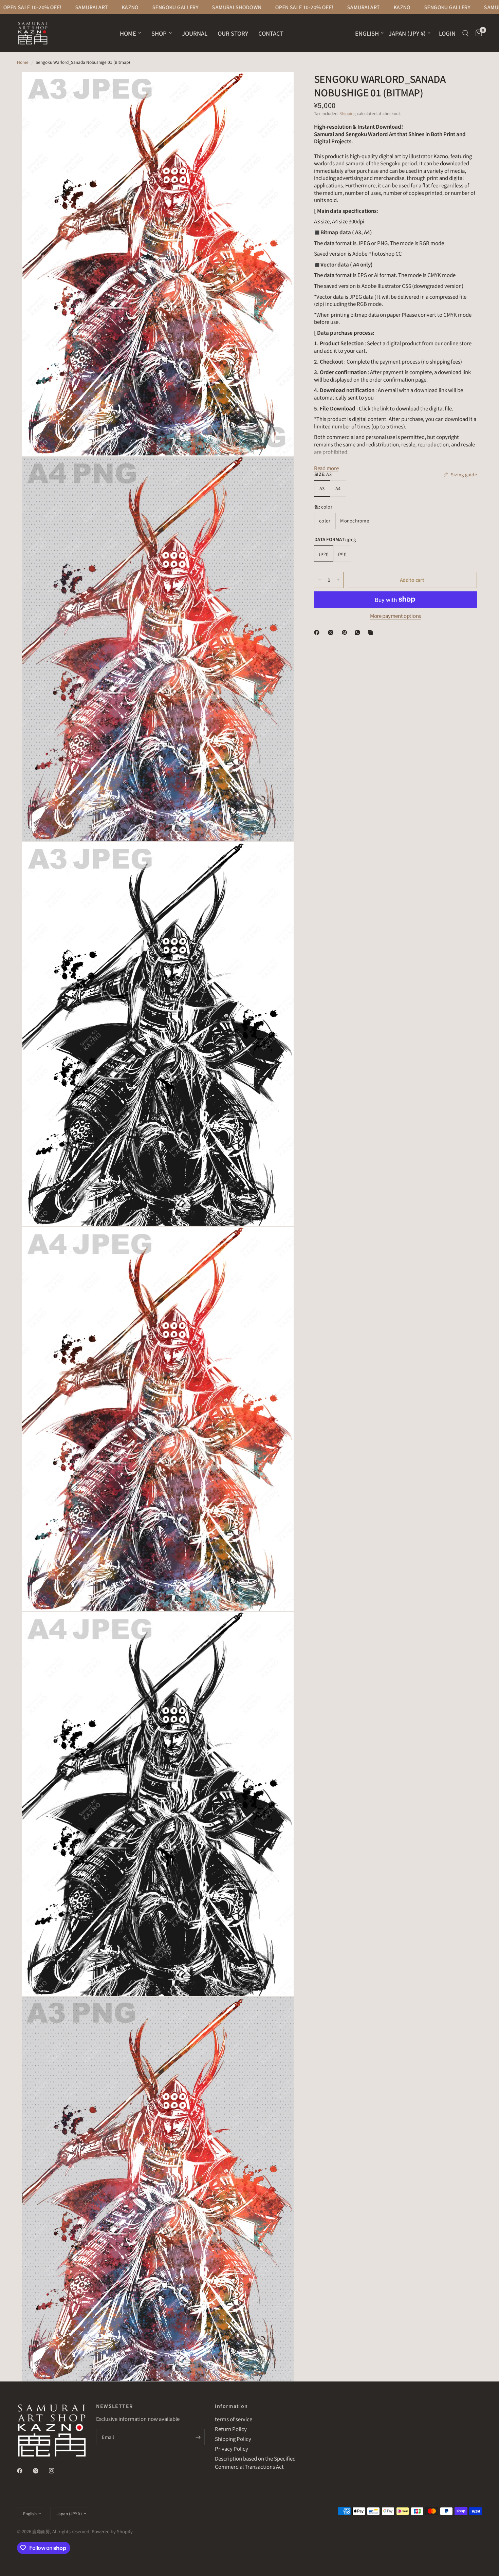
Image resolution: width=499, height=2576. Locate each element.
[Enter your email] (198, 2437)
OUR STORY (233, 33)
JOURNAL (195, 33)
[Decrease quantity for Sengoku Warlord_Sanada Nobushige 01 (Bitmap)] (319, 580)
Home (23, 62)
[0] (477, 33)
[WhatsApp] (359, 632)
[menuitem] (131, 33)
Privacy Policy (232, 2449)
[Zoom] (279, 86)
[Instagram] (56, 2471)
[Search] (466, 33)
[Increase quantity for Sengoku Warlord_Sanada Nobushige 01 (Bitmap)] (338, 580)
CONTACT (271, 33)
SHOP (159, 33)
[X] (332, 632)
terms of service (234, 2419)
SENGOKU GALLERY (94, 7)
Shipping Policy (233, 2439)
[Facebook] (318, 632)
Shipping (348, 113)
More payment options (395, 616)
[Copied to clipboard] (372, 632)
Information (231, 2406)
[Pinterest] (346, 632)
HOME (128, 33)
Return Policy (231, 2429)
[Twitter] (40, 2471)
